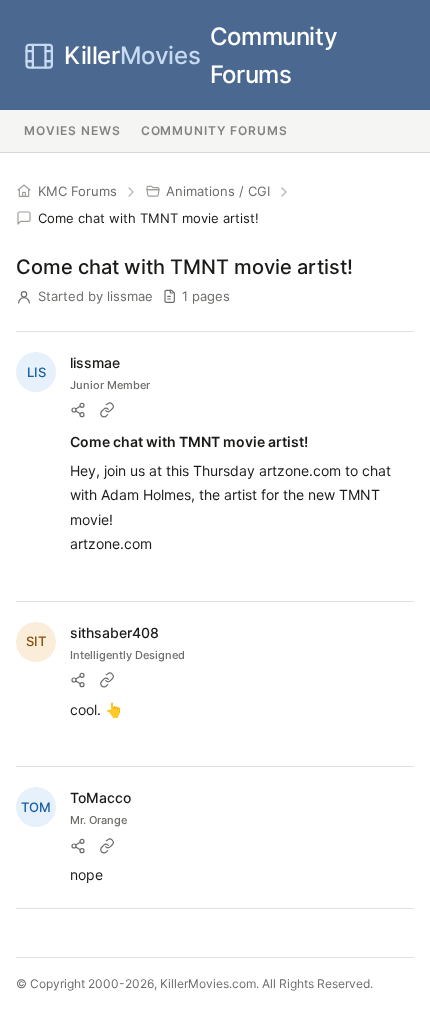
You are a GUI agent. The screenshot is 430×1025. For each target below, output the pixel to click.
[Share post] (78, 410)
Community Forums (200, 55)
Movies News (72, 130)
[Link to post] (107, 410)
